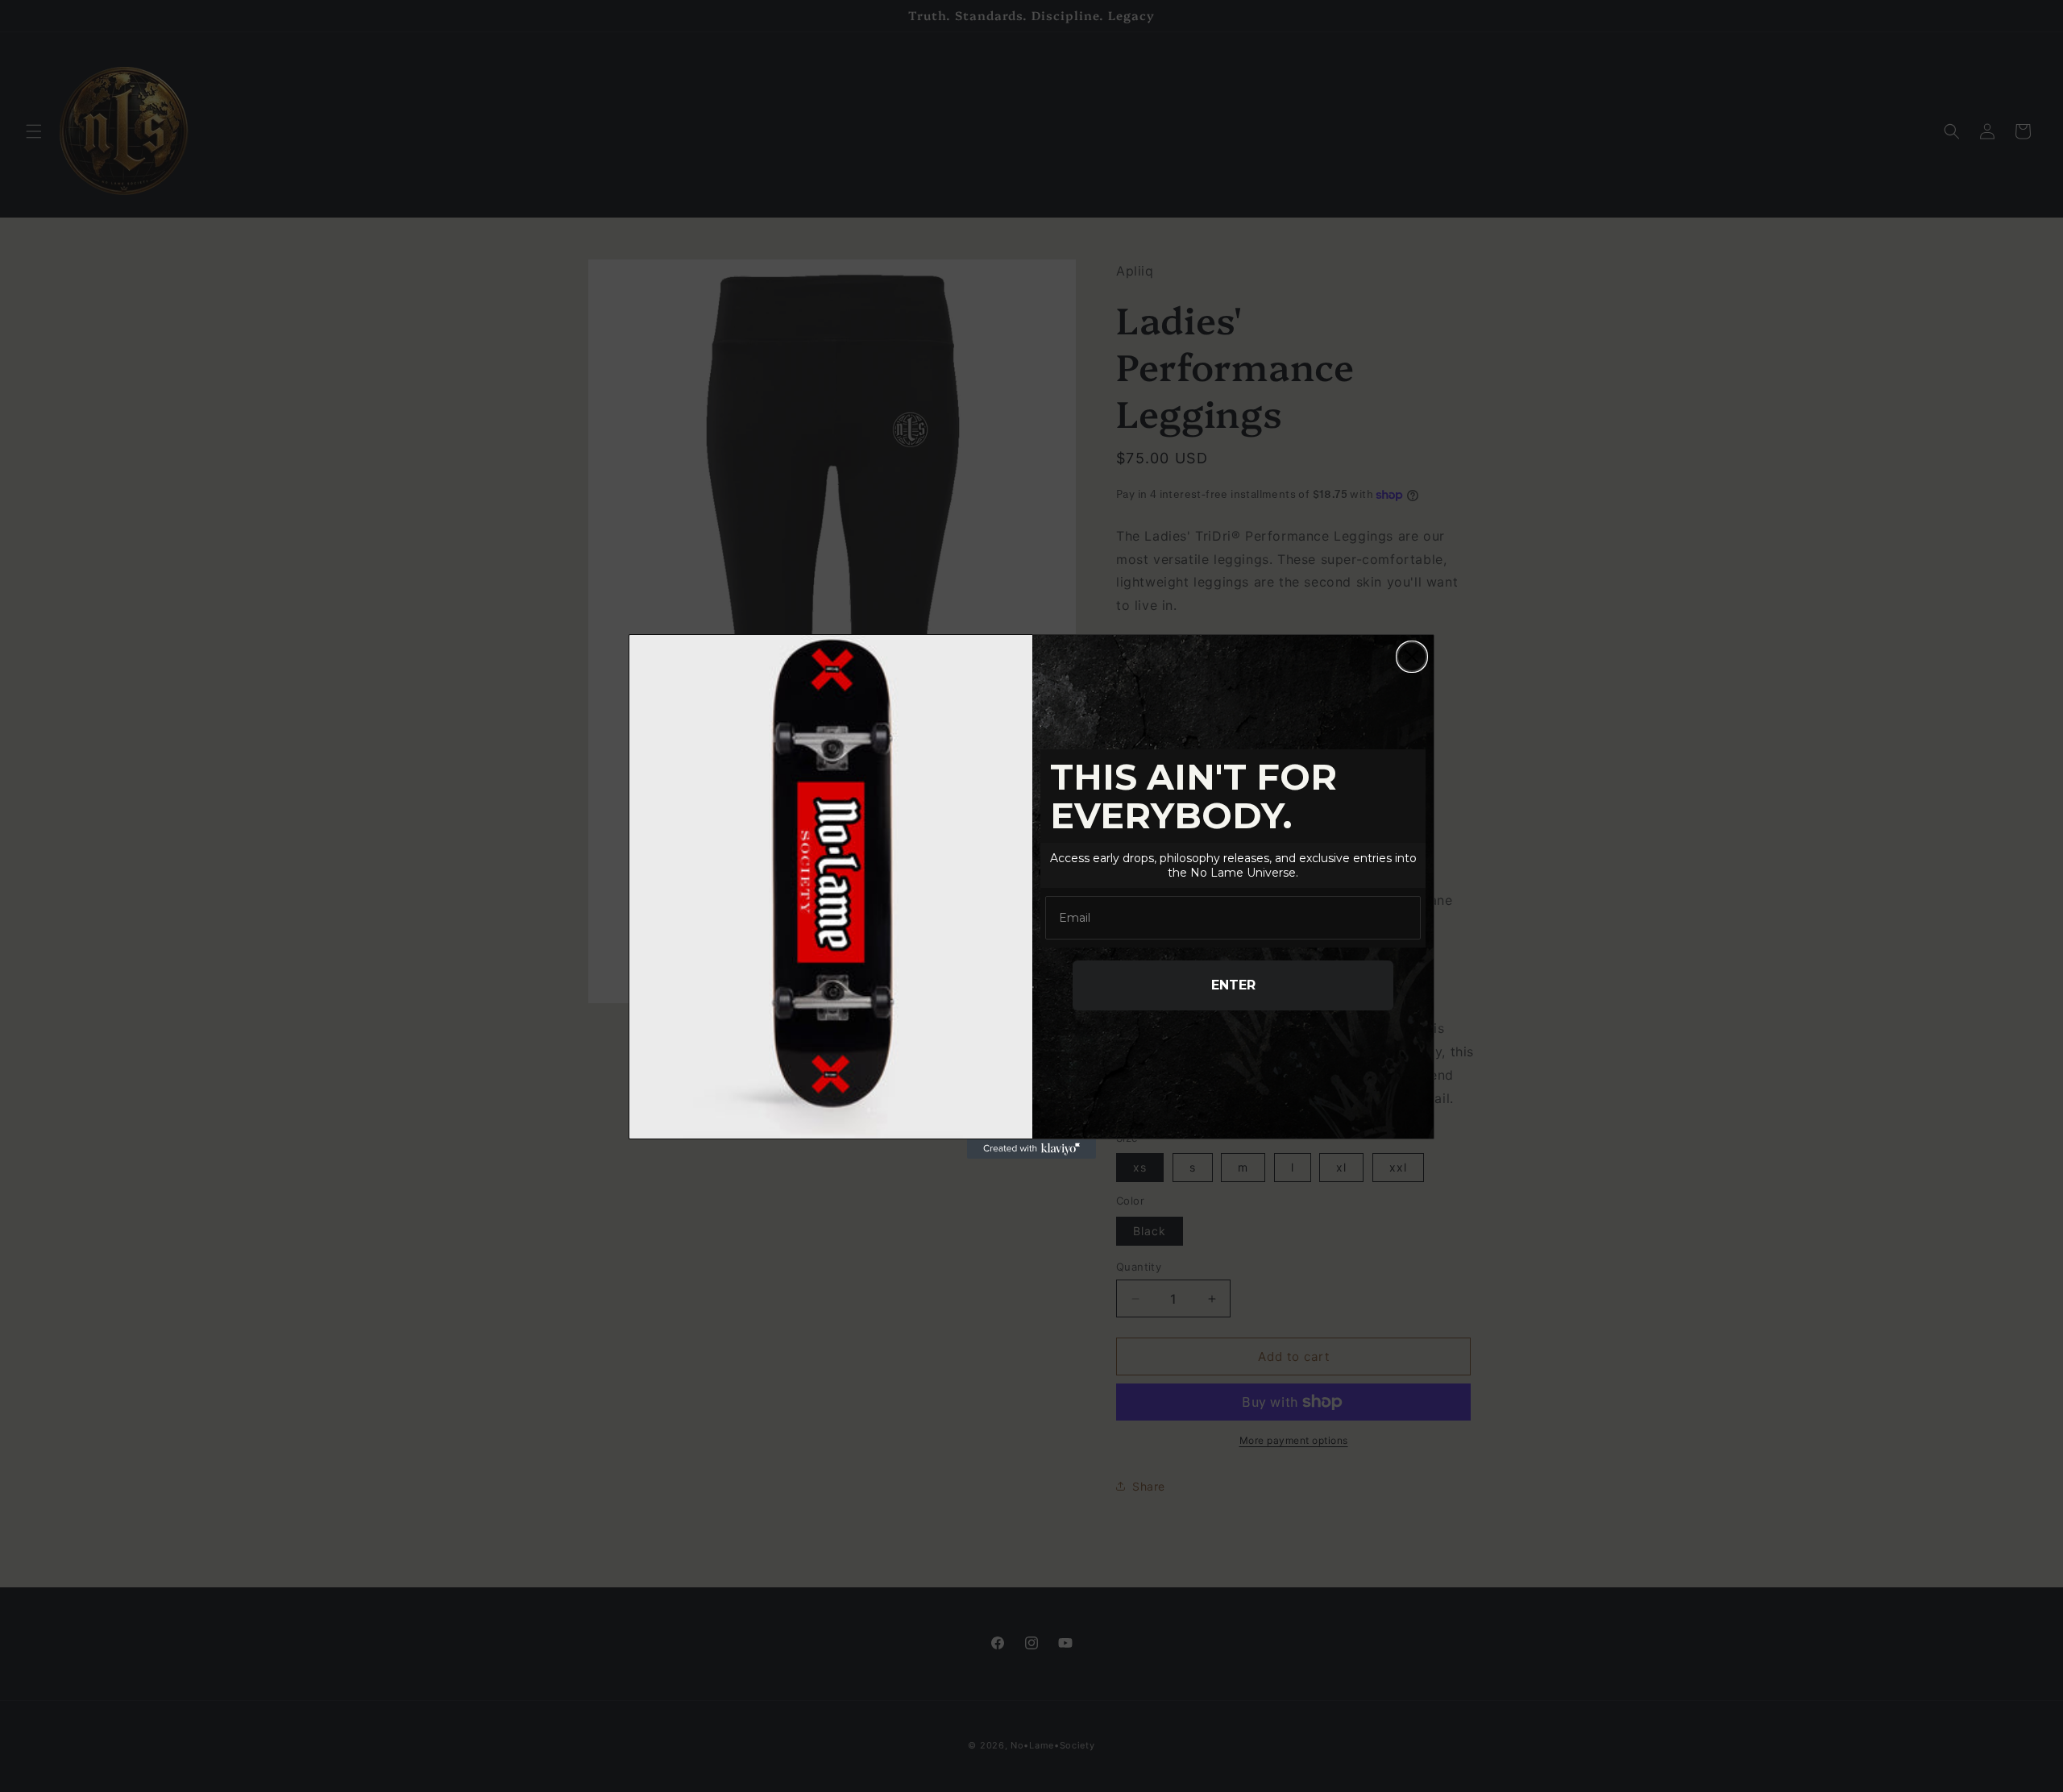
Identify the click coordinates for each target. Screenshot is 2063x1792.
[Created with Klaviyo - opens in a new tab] (1031, 1149)
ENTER (1233, 985)
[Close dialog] (1412, 657)
